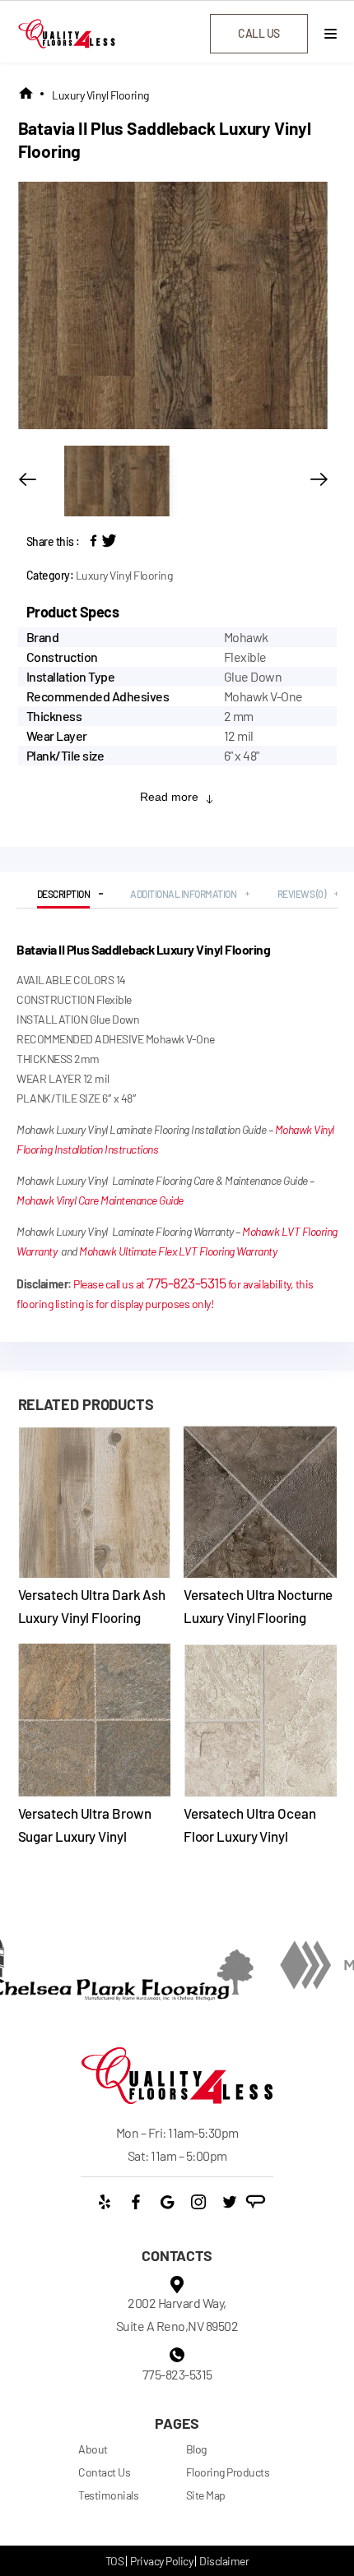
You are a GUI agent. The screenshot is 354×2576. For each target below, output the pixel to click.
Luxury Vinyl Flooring (100, 95)
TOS (115, 2561)
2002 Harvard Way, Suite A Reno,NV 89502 (177, 2314)
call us (259, 33)
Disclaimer (224, 2561)
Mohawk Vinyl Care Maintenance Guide (100, 1200)
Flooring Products (228, 2472)
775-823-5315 (186, 1283)
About (93, 2449)
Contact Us (104, 2472)
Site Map (206, 2495)
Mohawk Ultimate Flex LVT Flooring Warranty (178, 1251)
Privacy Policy (161, 2561)
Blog (196, 2449)
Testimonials (108, 2495)
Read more (169, 797)
